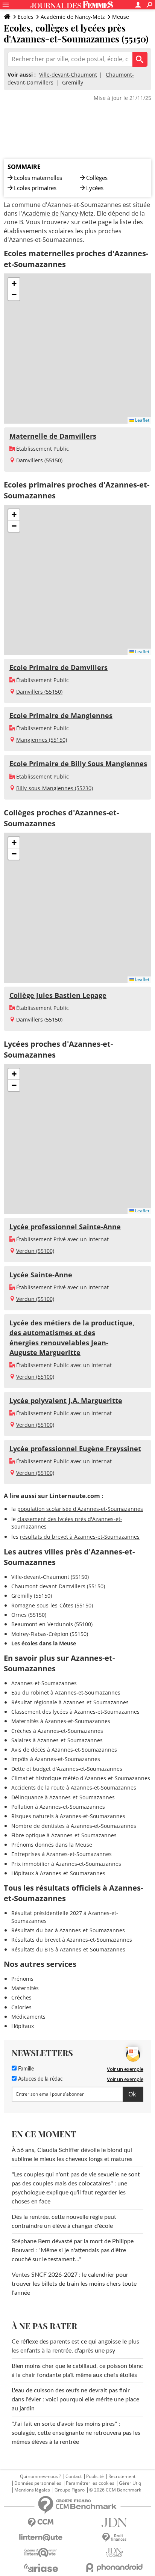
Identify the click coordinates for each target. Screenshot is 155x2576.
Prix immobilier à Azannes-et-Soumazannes (66, 1864)
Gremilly (73, 82)
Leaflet (142, 420)
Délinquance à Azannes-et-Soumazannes (63, 1797)
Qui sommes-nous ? (40, 2476)
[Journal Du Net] (114, 2522)
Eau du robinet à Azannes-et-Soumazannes (66, 1692)
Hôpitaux (23, 2026)
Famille (25, 2069)
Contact (74, 2476)
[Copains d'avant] (41, 2553)
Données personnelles (38, 2483)
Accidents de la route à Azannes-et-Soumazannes (74, 1788)
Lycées (95, 188)
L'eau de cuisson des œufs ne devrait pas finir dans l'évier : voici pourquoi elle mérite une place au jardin (75, 2399)
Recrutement (122, 2476)
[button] (14, 284)
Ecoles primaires (35, 188)
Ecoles (26, 17)
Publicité (95, 2476)
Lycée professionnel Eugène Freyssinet (75, 1449)
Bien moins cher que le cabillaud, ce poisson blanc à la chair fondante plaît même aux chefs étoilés (77, 2371)
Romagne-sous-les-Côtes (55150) (52, 1605)
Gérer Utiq (130, 2483)
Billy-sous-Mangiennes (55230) (55, 788)
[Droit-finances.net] (114, 2538)
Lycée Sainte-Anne (41, 1275)
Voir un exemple (125, 2069)
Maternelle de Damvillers (53, 436)
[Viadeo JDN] (114, 2553)
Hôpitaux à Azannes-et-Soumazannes (58, 1873)
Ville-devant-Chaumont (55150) (50, 1577)
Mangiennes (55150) (42, 740)
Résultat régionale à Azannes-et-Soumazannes (70, 1702)
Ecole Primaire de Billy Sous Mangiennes (78, 764)
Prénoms (22, 1979)
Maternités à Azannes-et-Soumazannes (61, 1721)
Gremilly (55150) (32, 1596)
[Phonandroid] (114, 2568)
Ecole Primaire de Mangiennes (61, 715)
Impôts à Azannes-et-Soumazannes (56, 1759)
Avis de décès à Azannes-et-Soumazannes (64, 1750)
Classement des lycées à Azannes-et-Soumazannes (75, 1712)
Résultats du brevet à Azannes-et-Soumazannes (72, 1940)
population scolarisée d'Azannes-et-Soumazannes (80, 1509)
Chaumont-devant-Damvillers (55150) (58, 1586)
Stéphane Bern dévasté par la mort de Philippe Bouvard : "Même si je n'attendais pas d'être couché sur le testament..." (73, 2250)
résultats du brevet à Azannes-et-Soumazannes (80, 1537)
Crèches (21, 1997)
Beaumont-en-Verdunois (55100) (52, 1624)
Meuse (121, 17)
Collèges (97, 178)
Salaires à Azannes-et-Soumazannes (57, 1740)
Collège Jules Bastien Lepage (58, 995)
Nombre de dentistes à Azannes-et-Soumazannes (74, 1826)
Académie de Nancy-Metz (73, 17)
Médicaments (28, 2017)
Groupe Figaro (70, 2490)
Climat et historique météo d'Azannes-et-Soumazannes (81, 1778)
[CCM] (41, 2522)
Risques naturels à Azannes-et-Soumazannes (68, 1816)
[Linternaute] (41, 2538)
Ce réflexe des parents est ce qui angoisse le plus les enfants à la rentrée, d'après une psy (75, 2346)
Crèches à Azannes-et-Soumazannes (57, 1731)
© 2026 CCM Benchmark (115, 2490)
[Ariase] (41, 2568)
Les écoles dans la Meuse (44, 1643)
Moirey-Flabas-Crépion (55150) (50, 1634)
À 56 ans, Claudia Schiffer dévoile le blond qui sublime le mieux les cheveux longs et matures (72, 2155)
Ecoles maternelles (38, 178)
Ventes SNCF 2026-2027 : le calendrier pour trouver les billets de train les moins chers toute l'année (74, 2284)
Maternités (25, 1988)
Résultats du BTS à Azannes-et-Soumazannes (68, 1949)
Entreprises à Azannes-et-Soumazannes (62, 1854)
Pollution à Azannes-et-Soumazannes (58, 1807)
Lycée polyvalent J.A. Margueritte (66, 1400)
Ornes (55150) (29, 1615)
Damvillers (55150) (39, 460)
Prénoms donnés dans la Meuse (52, 1845)
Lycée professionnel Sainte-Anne (65, 1227)
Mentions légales (32, 2490)
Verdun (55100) (35, 1251)
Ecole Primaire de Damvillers (59, 667)
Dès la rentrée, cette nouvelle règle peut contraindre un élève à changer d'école (64, 2221)
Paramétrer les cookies (90, 2483)
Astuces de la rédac (40, 2079)
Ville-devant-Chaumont (68, 75)
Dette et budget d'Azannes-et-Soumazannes (67, 1769)
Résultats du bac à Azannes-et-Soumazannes (68, 1930)
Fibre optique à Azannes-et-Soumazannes (64, 1835)
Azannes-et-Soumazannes (44, 1683)
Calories (21, 2007)
